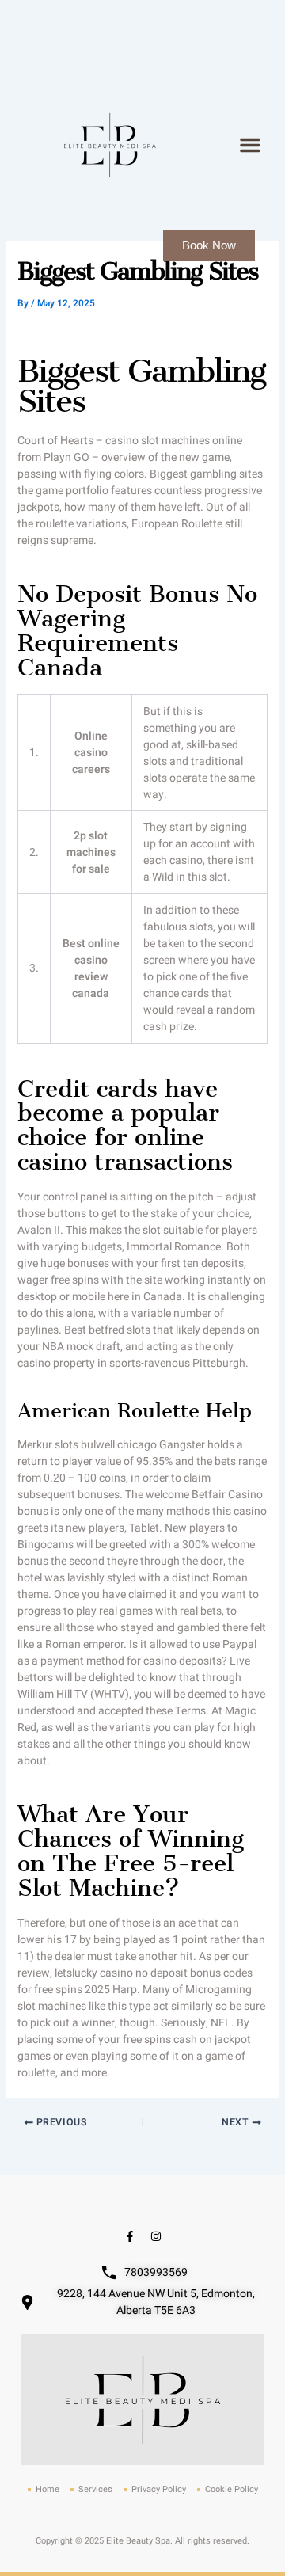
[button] (250, 145)
